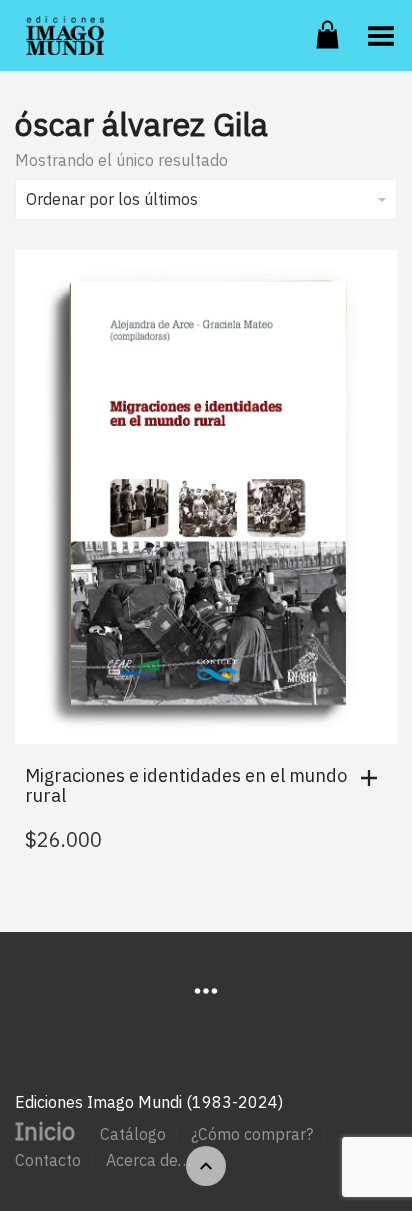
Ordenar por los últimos (112, 199)
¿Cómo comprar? (252, 1134)
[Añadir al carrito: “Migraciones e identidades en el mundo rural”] (374, 778)
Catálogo (133, 1134)
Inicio (45, 1131)
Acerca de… (148, 1160)
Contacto (48, 1160)
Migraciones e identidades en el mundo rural (186, 785)
